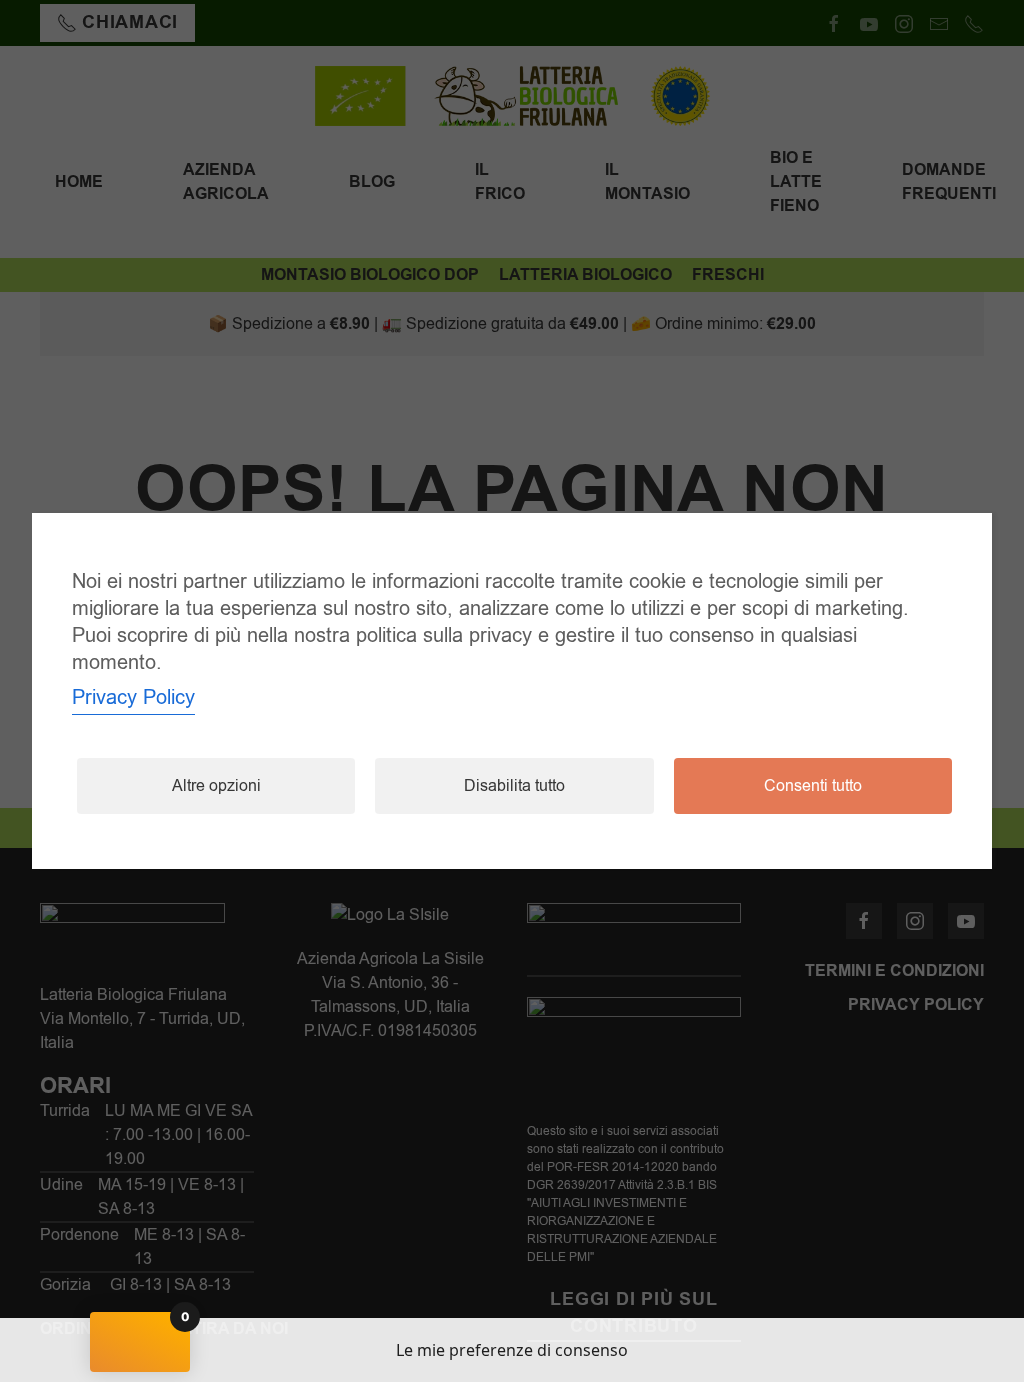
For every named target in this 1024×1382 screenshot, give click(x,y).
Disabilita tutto (514, 786)
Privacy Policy (133, 697)
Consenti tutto (813, 786)
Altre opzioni (216, 786)
